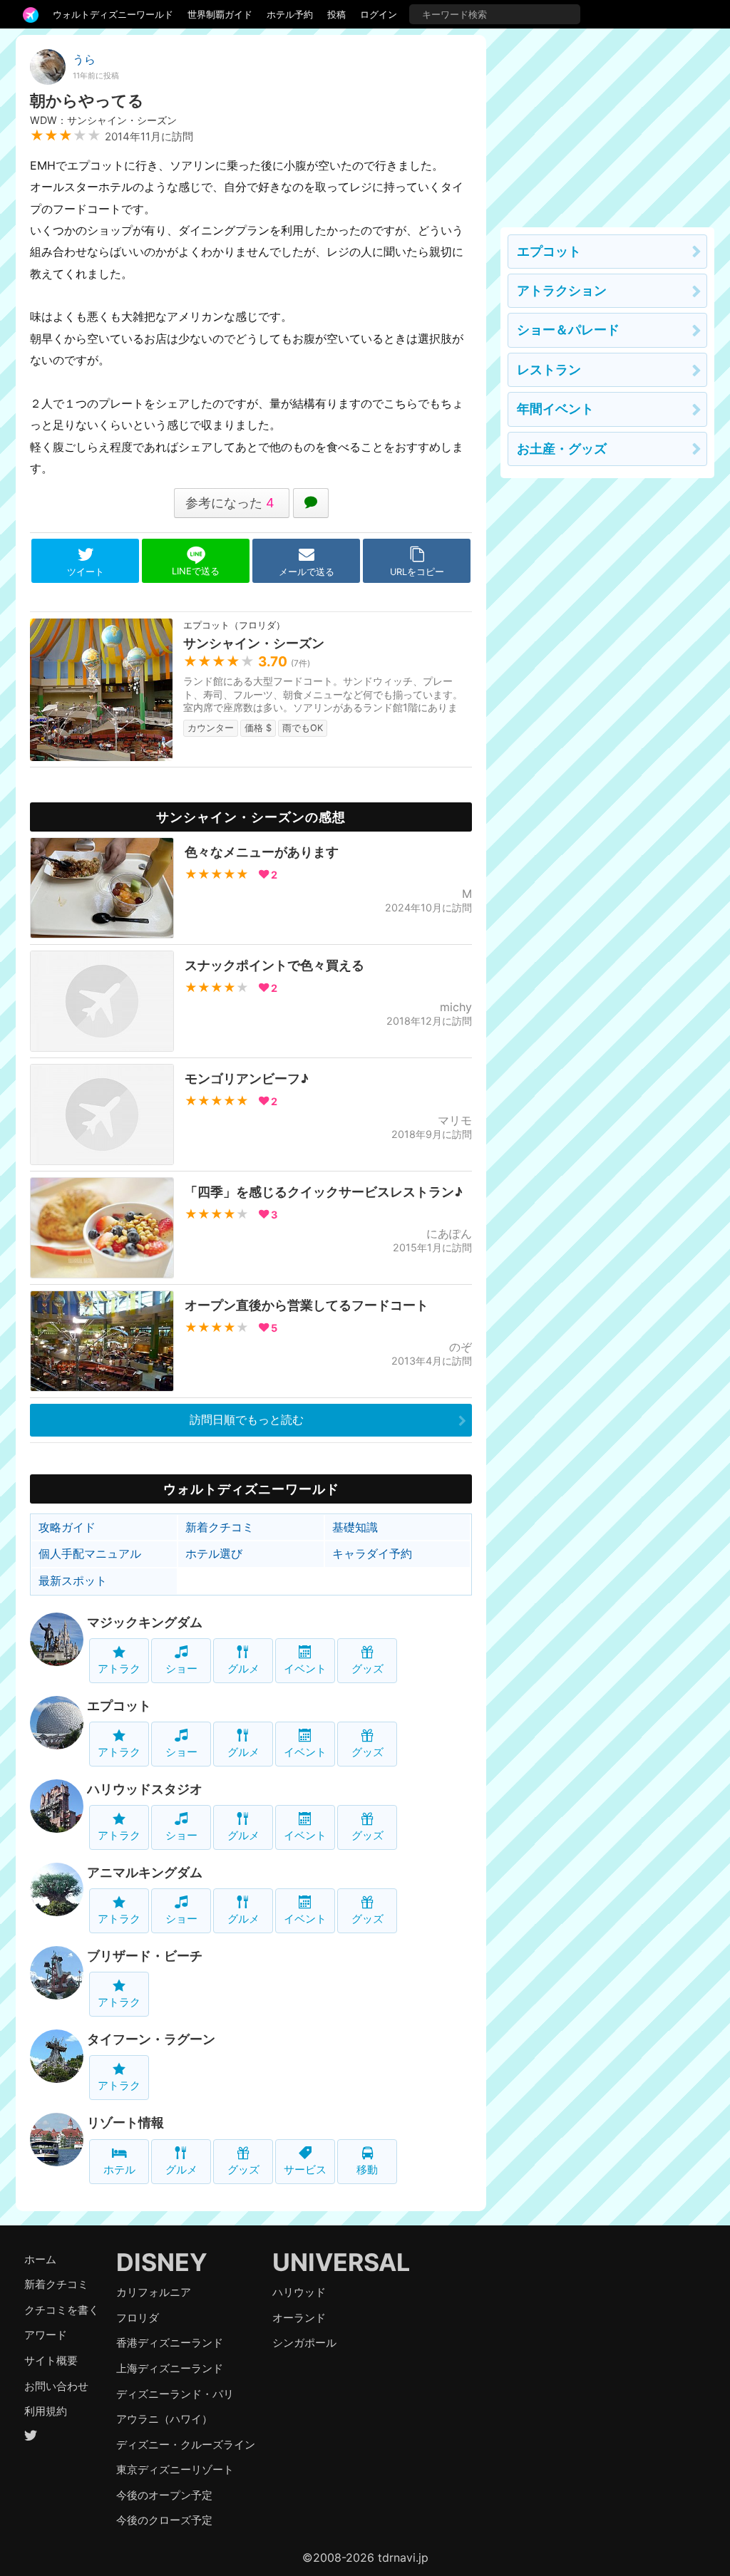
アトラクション (562, 290)
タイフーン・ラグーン (151, 2039)
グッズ (367, 1669)
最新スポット (73, 1581)
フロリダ (138, 2318)
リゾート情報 (125, 2122)
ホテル (119, 2169)
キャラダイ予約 (372, 1553)
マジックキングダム (145, 1622)
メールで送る (307, 572)
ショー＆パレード (568, 330)
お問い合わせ (56, 2386)
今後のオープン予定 (164, 2495)
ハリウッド (299, 2292)
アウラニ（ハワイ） (164, 2419)
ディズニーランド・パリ (175, 2394)
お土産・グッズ (562, 449)
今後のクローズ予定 (164, 2520)
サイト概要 (51, 2360)
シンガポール (304, 2343)
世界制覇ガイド (220, 14)
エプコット (119, 1706)
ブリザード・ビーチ (145, 1956)
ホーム (40, 2259)
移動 (367, 2169)
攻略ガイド (67, 1527)
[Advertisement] (607, 124)
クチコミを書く (62, 2310)
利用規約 (46, 2411)
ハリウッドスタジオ (145, 1789)
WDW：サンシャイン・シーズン (103, 120)
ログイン (379, 14)
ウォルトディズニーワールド (113, 14)
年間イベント (555, 409)
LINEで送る (196, 571)
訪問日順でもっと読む (247, 1419)
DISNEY (162, 2262)
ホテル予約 (290, 14)
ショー (181, 1669)
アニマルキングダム (145, 1872)
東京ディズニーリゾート (175, 2469)
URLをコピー (417, 572)
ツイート (86, 572)
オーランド (299, 2318)
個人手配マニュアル (90, 1553)
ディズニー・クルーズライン (186, 2445)
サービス (305, 2169)
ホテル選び (214, 1553)
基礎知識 (355, 1527)
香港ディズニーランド (170, 2343)
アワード (46, 2335)
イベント (305, 1669)
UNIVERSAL (341, 2262)
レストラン (549, 369)
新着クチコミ (220, 1527)
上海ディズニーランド (170, 2368)
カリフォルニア (154, 2292)
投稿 (336, 14)
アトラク (119, 1669)
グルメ (243, 1669)
